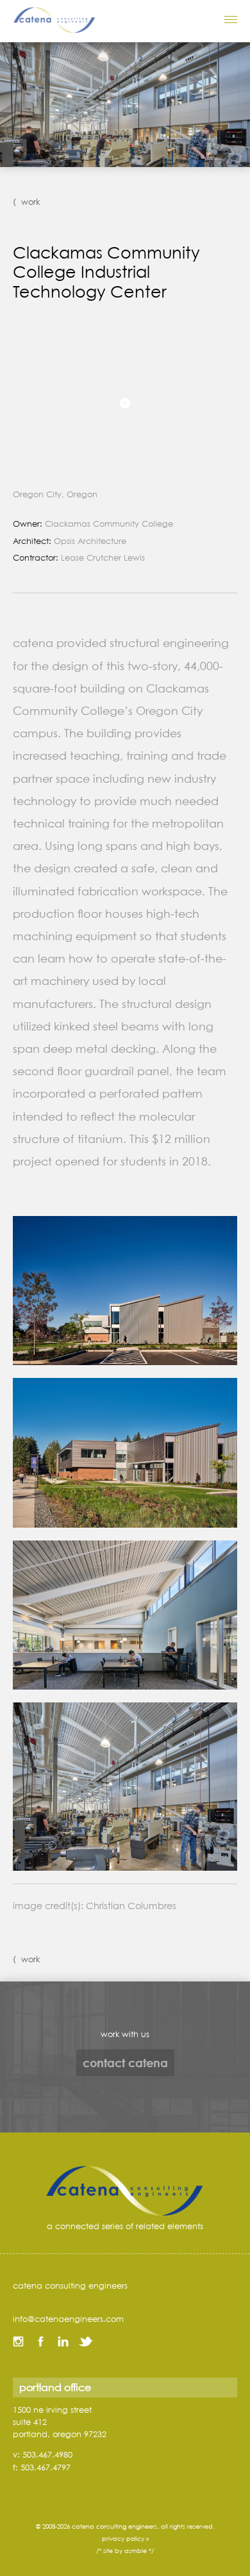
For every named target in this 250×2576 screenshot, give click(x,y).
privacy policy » (125, 2539)
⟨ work (27, 202)
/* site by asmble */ (125, 2551)
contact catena (125, 2063)
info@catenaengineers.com (68, 2319)
